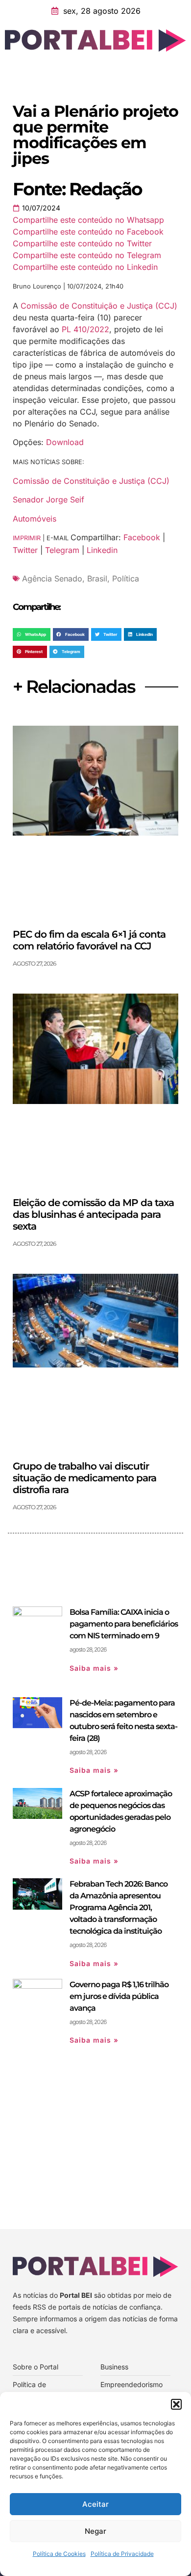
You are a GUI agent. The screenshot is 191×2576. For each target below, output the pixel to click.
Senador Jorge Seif (48, 499)
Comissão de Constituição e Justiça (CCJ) (99, 306)
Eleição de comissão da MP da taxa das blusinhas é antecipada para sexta (93, 1214)
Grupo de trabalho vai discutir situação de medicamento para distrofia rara (84, 1478)
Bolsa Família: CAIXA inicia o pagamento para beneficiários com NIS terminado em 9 (124, 1624)
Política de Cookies (59, 2554)
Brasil (97, 578)
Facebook (142, 537)
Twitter (25, 550)
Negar (95, 2531)
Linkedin (102, 550)
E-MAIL (59, 538)
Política (126, 578)
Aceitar (95, 2504)
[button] (176, 2404)
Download (65, 442)
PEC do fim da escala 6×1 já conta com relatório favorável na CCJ (89, 940)
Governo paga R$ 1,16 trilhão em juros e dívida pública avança (119, 1996)
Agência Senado (52, 578)
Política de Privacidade (122, 2554)
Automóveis (35, 519)
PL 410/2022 (85, 329)
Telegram (62, 550)
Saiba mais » (94, 1668)
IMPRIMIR (27, 538)
